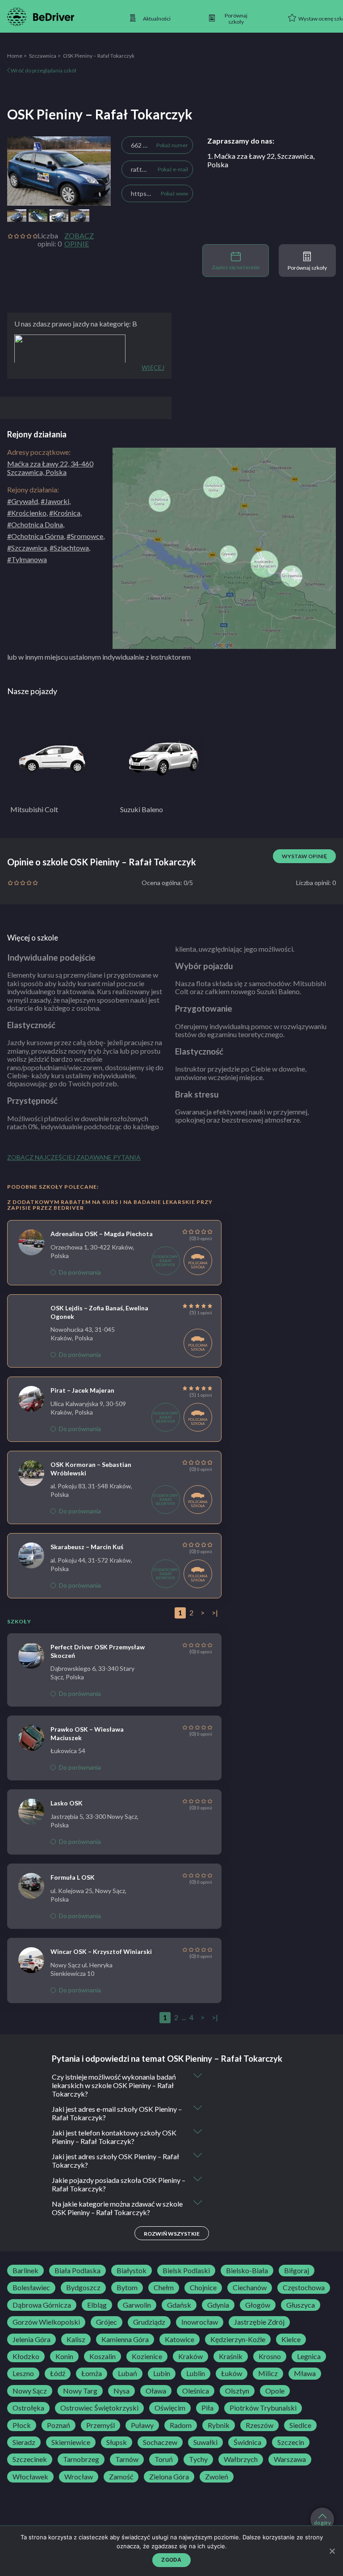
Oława (156, 2391)
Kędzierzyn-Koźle (238, 2339)
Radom (181, 2425)
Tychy (198, 2459)
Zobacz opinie (79, 240)
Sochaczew (160, 2442)
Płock (22, 2425)
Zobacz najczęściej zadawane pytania (74, 1157)
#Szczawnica (27, 548)
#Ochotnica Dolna (35, 524)
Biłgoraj (297, 2271)
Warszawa (290, 2459)
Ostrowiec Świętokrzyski (99, 2408)
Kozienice (147, 2356)
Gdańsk (179, 2305)
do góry (322, 2523)
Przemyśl (100, 2425)
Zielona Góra (169, 2477)
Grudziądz (149, 2322)
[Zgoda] (332, 2551)
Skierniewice (71, 2442)
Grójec (107, 2322)
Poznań (59, 2425)
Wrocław (79, 2477)
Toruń (164, 2459)
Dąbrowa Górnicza (42, 2305)
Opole (275, 2391)
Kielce (291, 2339)
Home (15, 56)
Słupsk (117, 2442)
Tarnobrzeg (81, 2459)
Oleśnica (196, 2391)
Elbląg (97, 2305)
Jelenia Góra (31, 2339)
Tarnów (127, 2459)
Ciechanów (250, 2288)
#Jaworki (55, 501)
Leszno (23, 2373)
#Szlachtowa (69, 548)
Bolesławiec (31, 2288)
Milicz (268, 2373)
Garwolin (137, 2305)
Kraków (190, 2356)
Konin (64, 2356)
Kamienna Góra (125, 2339)
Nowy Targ (80, 2391)
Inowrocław (200, 2322)
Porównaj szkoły (307, 268)
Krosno (270, 2356)
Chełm (164, 2288)
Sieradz (24, 2442)
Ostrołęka (28, 2408)
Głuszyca (301, 2305)
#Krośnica (65, 513)
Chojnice (203, 2288)
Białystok (132, 2271)
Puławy (142, 2425)
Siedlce (300, 2425)
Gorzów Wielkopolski (46, 2322)
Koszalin (102, 2356)
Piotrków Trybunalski (263, 2408)
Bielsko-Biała (247, 2271)
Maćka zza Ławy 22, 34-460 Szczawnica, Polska (50, 468)
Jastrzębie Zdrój (259, 2322)
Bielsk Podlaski (186, 2271)
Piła (207, 2408)
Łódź (58, 2373)
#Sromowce (85, 536)
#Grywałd (23, 501)
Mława (305, 2373)
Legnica (309, 2356)
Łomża (92, 2373)
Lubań (128, 2373)
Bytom (127, 2288)
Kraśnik (231, 2356)
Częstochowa (304, 2288)
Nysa (121, 2391)
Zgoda (171, 2560)
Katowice (180, 2339)
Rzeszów (259, 2425)
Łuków (232, 2373)
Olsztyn (237, 2391)
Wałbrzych (241, 2459)
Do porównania (80, 1272)
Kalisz (76, 2339)
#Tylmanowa (27, 559)
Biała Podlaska (77, 2271)
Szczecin (291, 2442)
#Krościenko (27, 513)
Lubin (162, 2373)
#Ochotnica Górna (36, 536)
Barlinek (25, 2271)
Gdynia (218, 2305)
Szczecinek (30, 2459)
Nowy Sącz (30, 2391)
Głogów (258, 2305)
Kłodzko (26, 2356)
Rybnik (219, 2425)
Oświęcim (170, 2408)
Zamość (121, 2477)
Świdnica (247, 2442)
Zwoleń (217, 2477)
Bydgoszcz (83, 2288)
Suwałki (205, 2442)
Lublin (196, 2373)
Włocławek (30, 2477)
